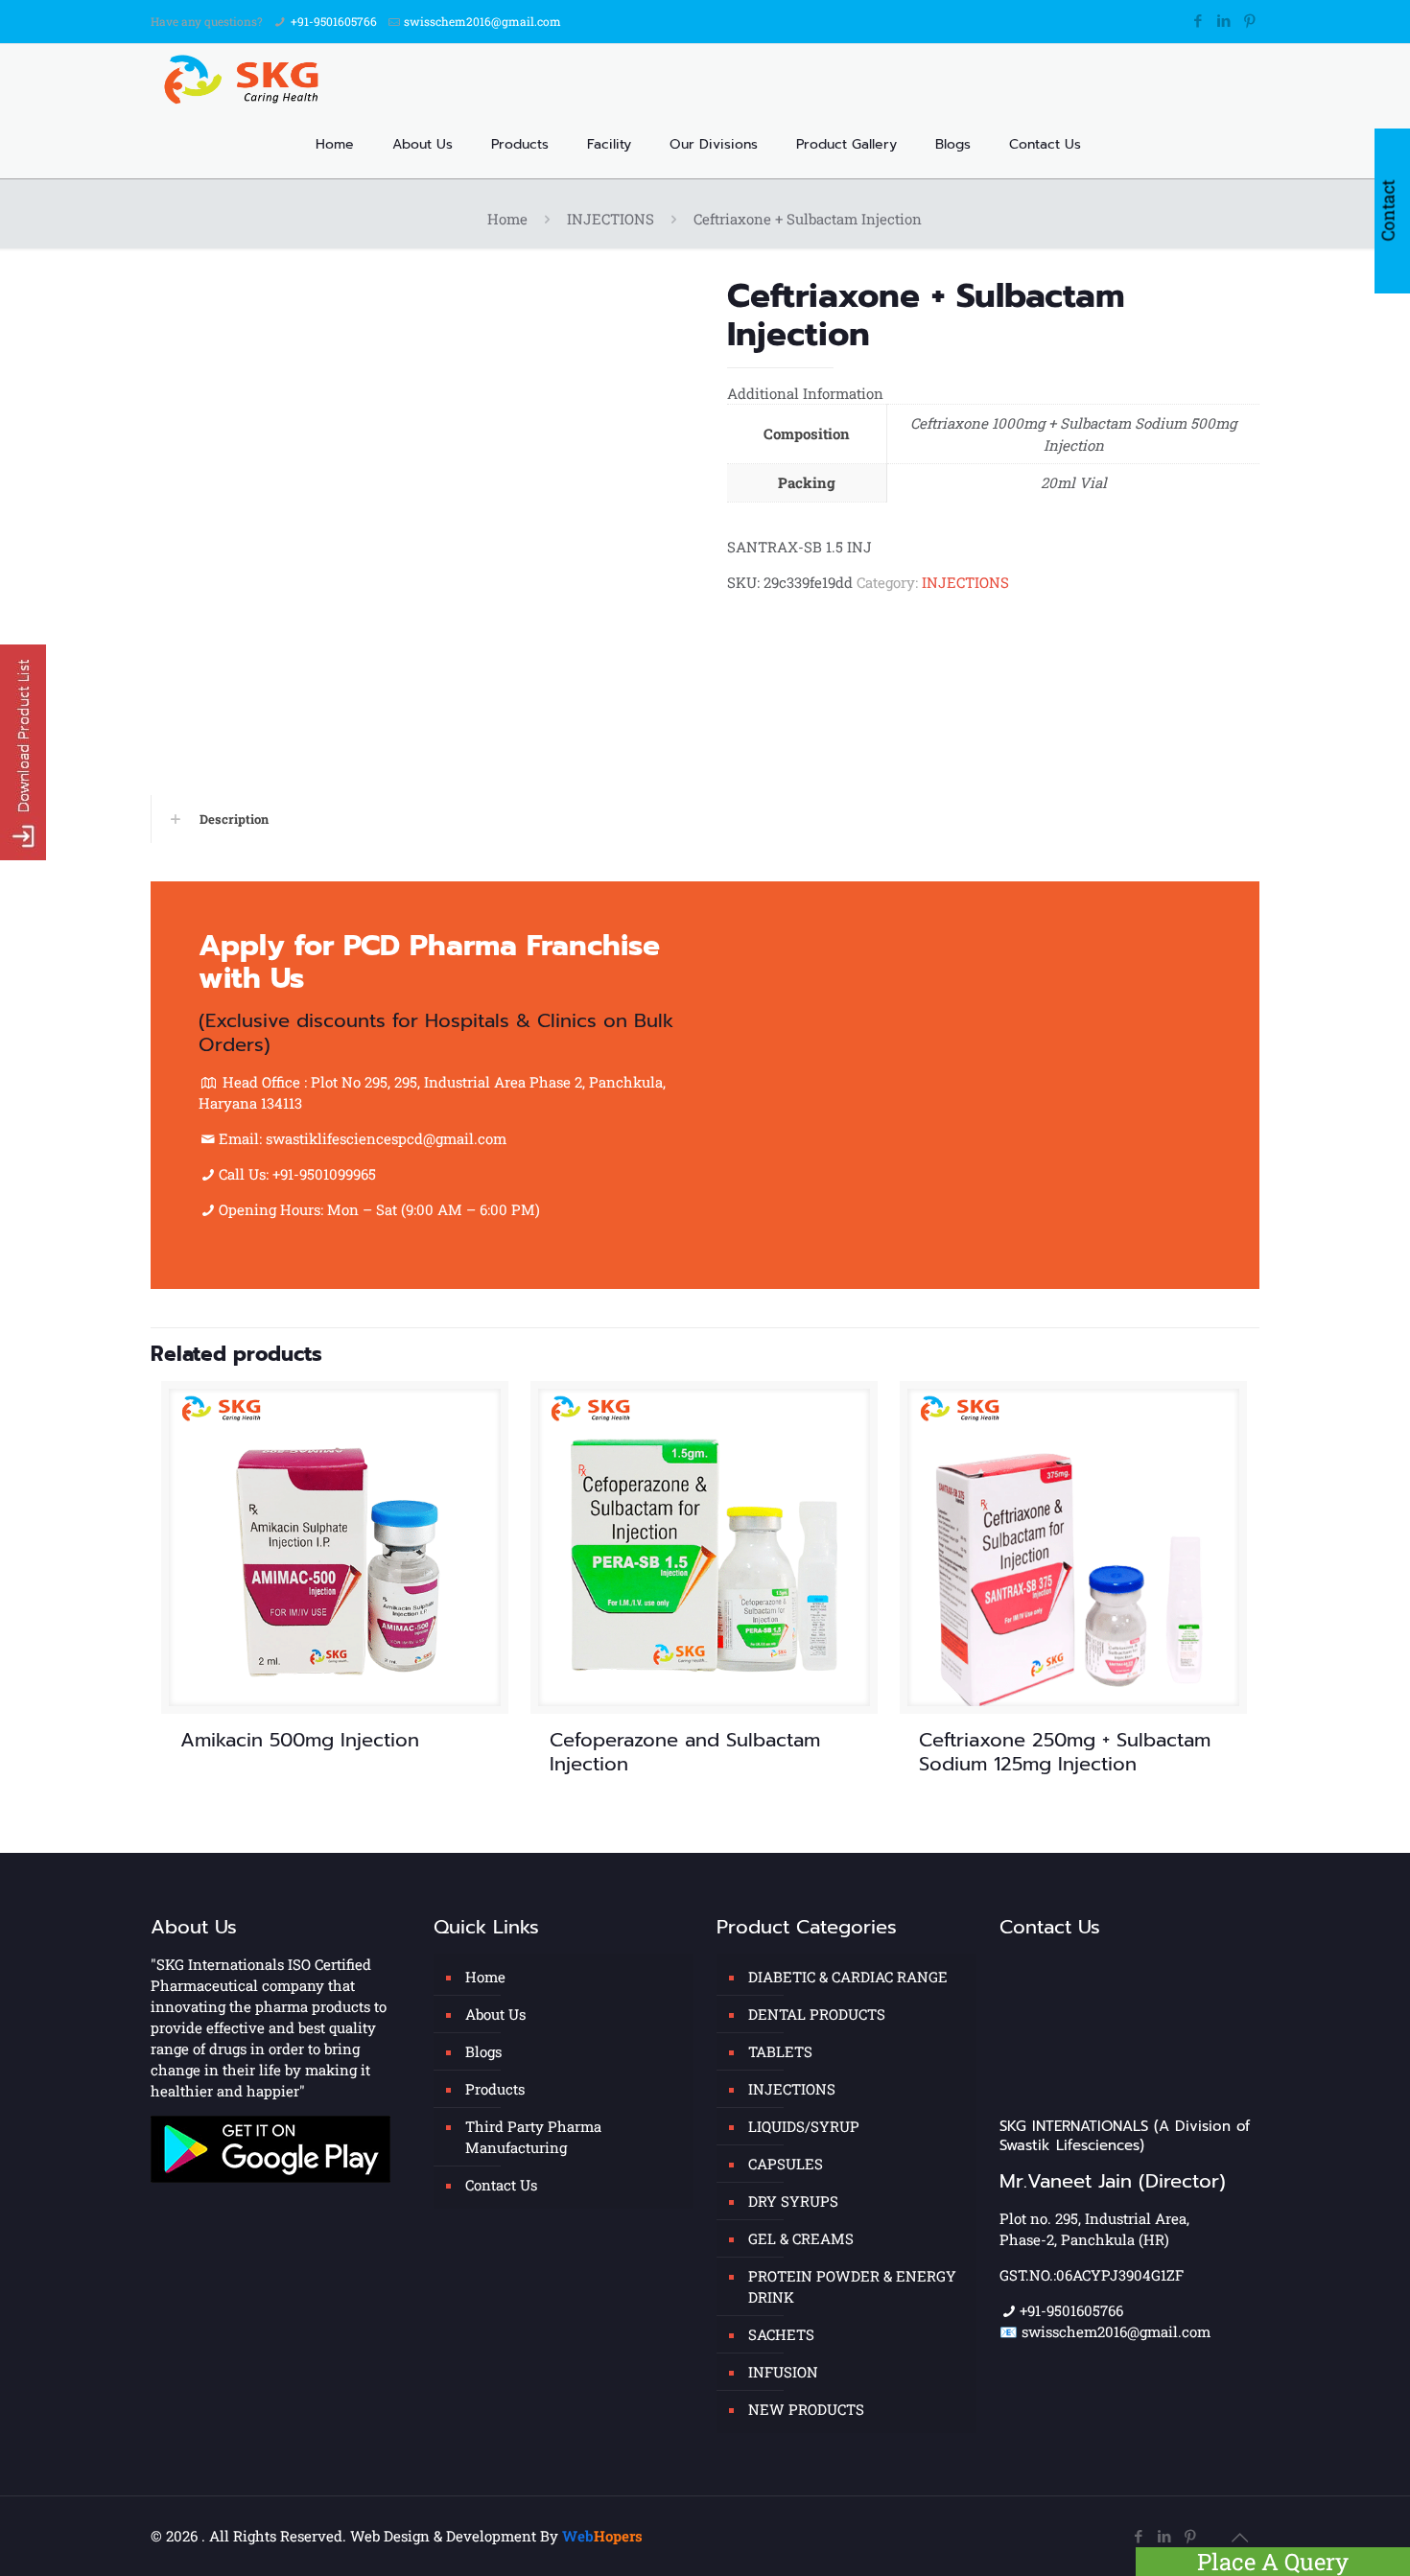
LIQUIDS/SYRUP (804, 2126)
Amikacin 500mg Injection (300, 1740)
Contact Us (501, 2185)
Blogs (483, 2051)
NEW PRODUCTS (806, 2409)
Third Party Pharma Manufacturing (533, 2137)
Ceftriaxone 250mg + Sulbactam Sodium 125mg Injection (1065, 1752)
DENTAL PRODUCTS (817, 2014)
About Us (495, 2014)
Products (495, 2089)
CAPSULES (786, 2164)
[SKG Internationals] (246, 78)
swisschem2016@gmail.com (482, 21)
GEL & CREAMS (801, 2238)
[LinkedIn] (1223, 20)
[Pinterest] (1249, 20)
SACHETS (781, 2334)
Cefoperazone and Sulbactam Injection (685, 1752)
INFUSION (783, 2372)
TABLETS (780, 2051)
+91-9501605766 (334, 21)
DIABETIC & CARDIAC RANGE (848, 1977)
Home (507, 219)
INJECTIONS (611, 219)
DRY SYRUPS (793, 2201)
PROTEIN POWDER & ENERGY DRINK (852, 2286)
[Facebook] (1198, 20)
